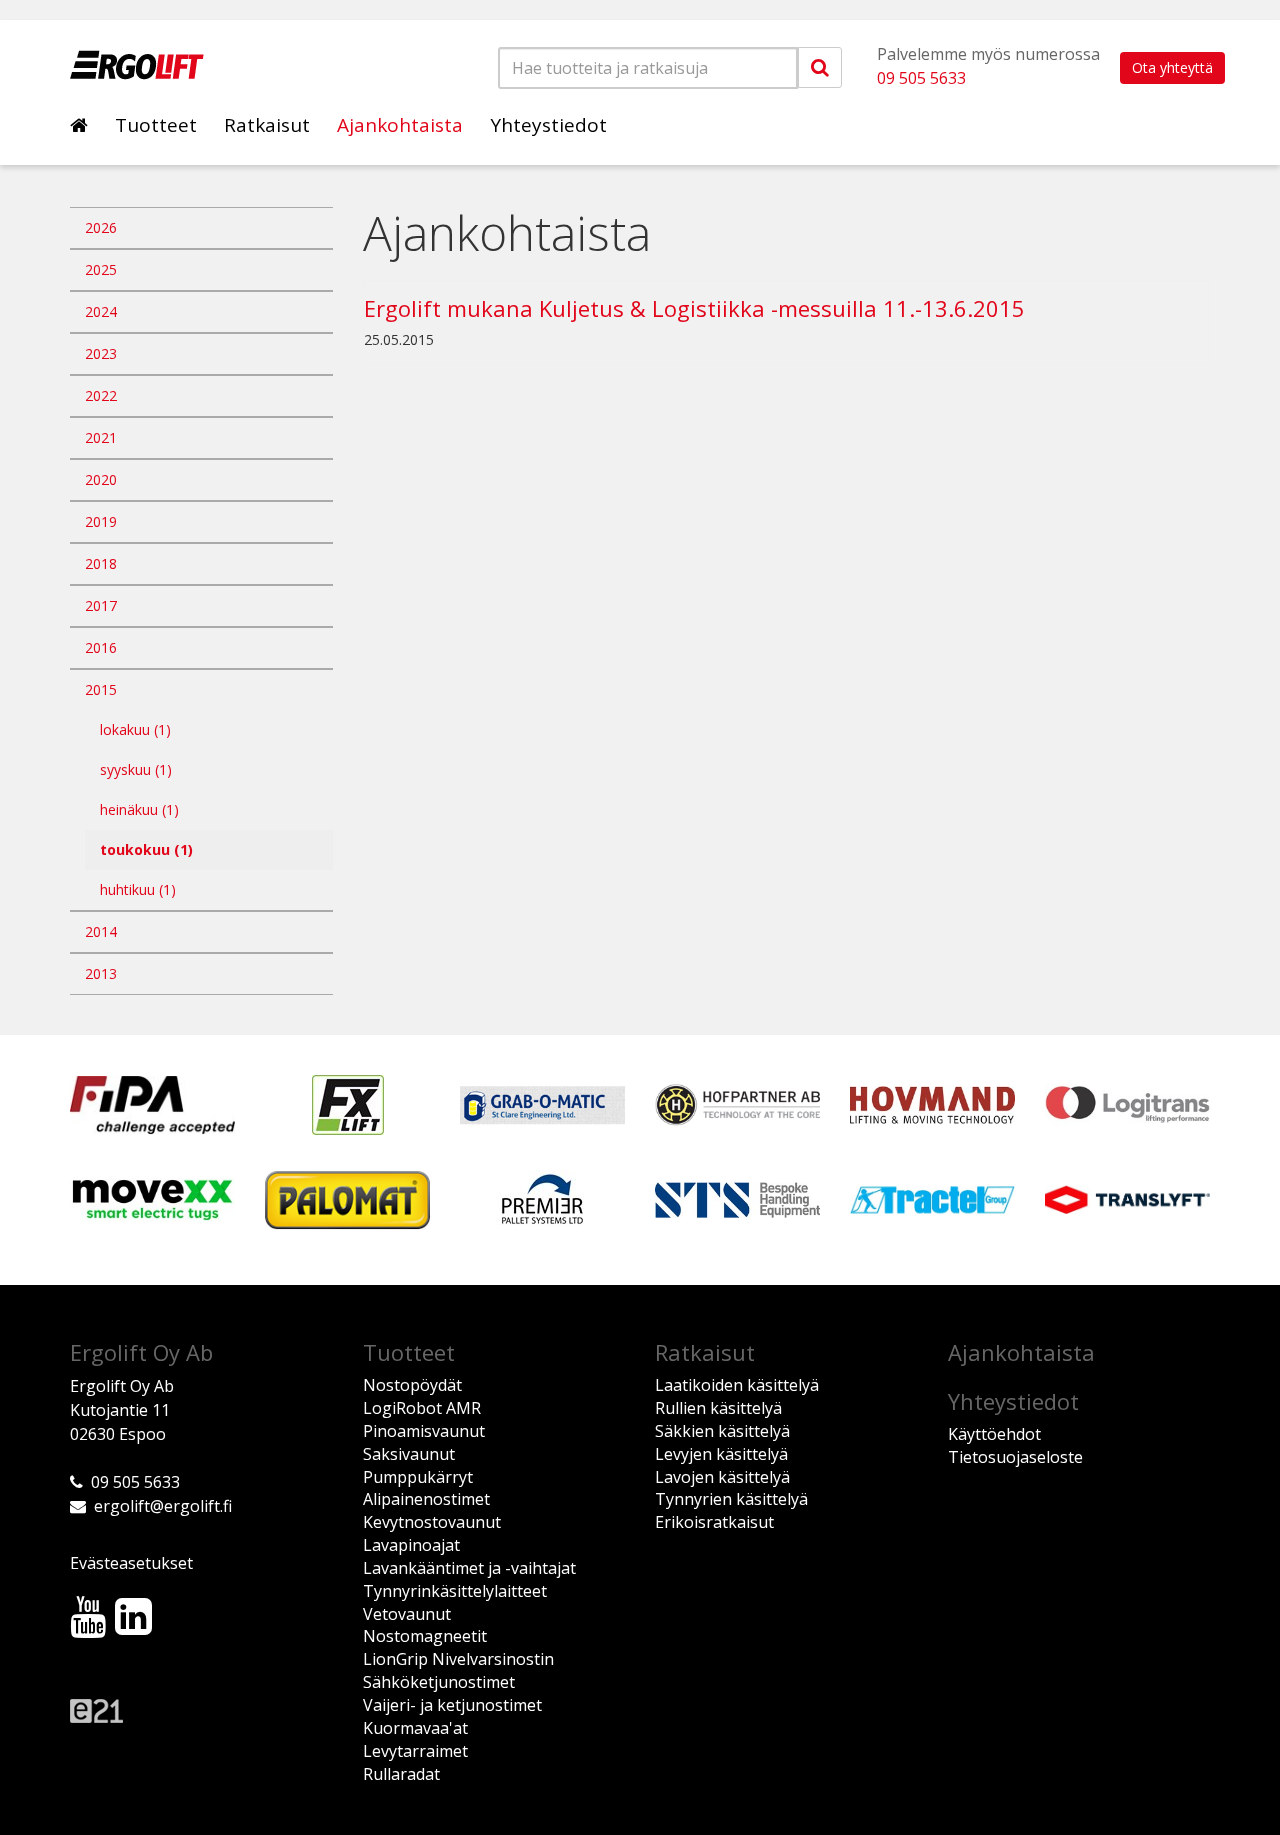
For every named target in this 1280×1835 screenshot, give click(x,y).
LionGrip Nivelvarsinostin (458, 1659)
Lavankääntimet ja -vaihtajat (469, 1568)
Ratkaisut (267, 125)
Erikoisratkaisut (714, 1522)
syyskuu (136, 769)
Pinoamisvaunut (424, 1431)
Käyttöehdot (994, 1434)
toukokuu (146, 849)
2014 (101, 931)
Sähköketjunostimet (439, 1682)
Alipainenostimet (426, 1499)
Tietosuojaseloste (1015, 1457)
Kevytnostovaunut (432, 1522)
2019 (101, 521)
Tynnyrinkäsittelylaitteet (455, 1591)
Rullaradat (401, 1774)
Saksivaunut (409, 1454)
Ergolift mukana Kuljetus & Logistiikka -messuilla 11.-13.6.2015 (694, 308)
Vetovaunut (407, 1614)
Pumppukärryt (418, 1477)
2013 (101, 973)
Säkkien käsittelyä (722, 1431)
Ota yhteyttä (1172, 67)
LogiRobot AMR (422, 1408)
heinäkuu (139, 809)
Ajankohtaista (400, 125)
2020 (101, 479)
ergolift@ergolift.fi (163, 1506)
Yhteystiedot (548, 125)
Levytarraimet (415, 1751)
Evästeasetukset (131, 1563)
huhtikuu (138, 889)
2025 (101, 269)
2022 (101, 395)
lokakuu (135, 729)
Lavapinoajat (411, 1545)
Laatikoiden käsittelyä (737, 1385)
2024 (101, 311)
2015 (101, 689)
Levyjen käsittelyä (721, 1454)
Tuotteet (156, 125)
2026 (101, 227)
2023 (101, 353)
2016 (101, 647)
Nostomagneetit (425, 1636)
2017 (101, 605)
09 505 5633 (921, 78)
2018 (101, 563)
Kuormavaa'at (415, 1728)
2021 (101, 437)
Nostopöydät (412, 1385)
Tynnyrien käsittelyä (731, 1499)
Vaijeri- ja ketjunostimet (452, 1705)
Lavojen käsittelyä (722, 1477)
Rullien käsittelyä (718, 1408)
